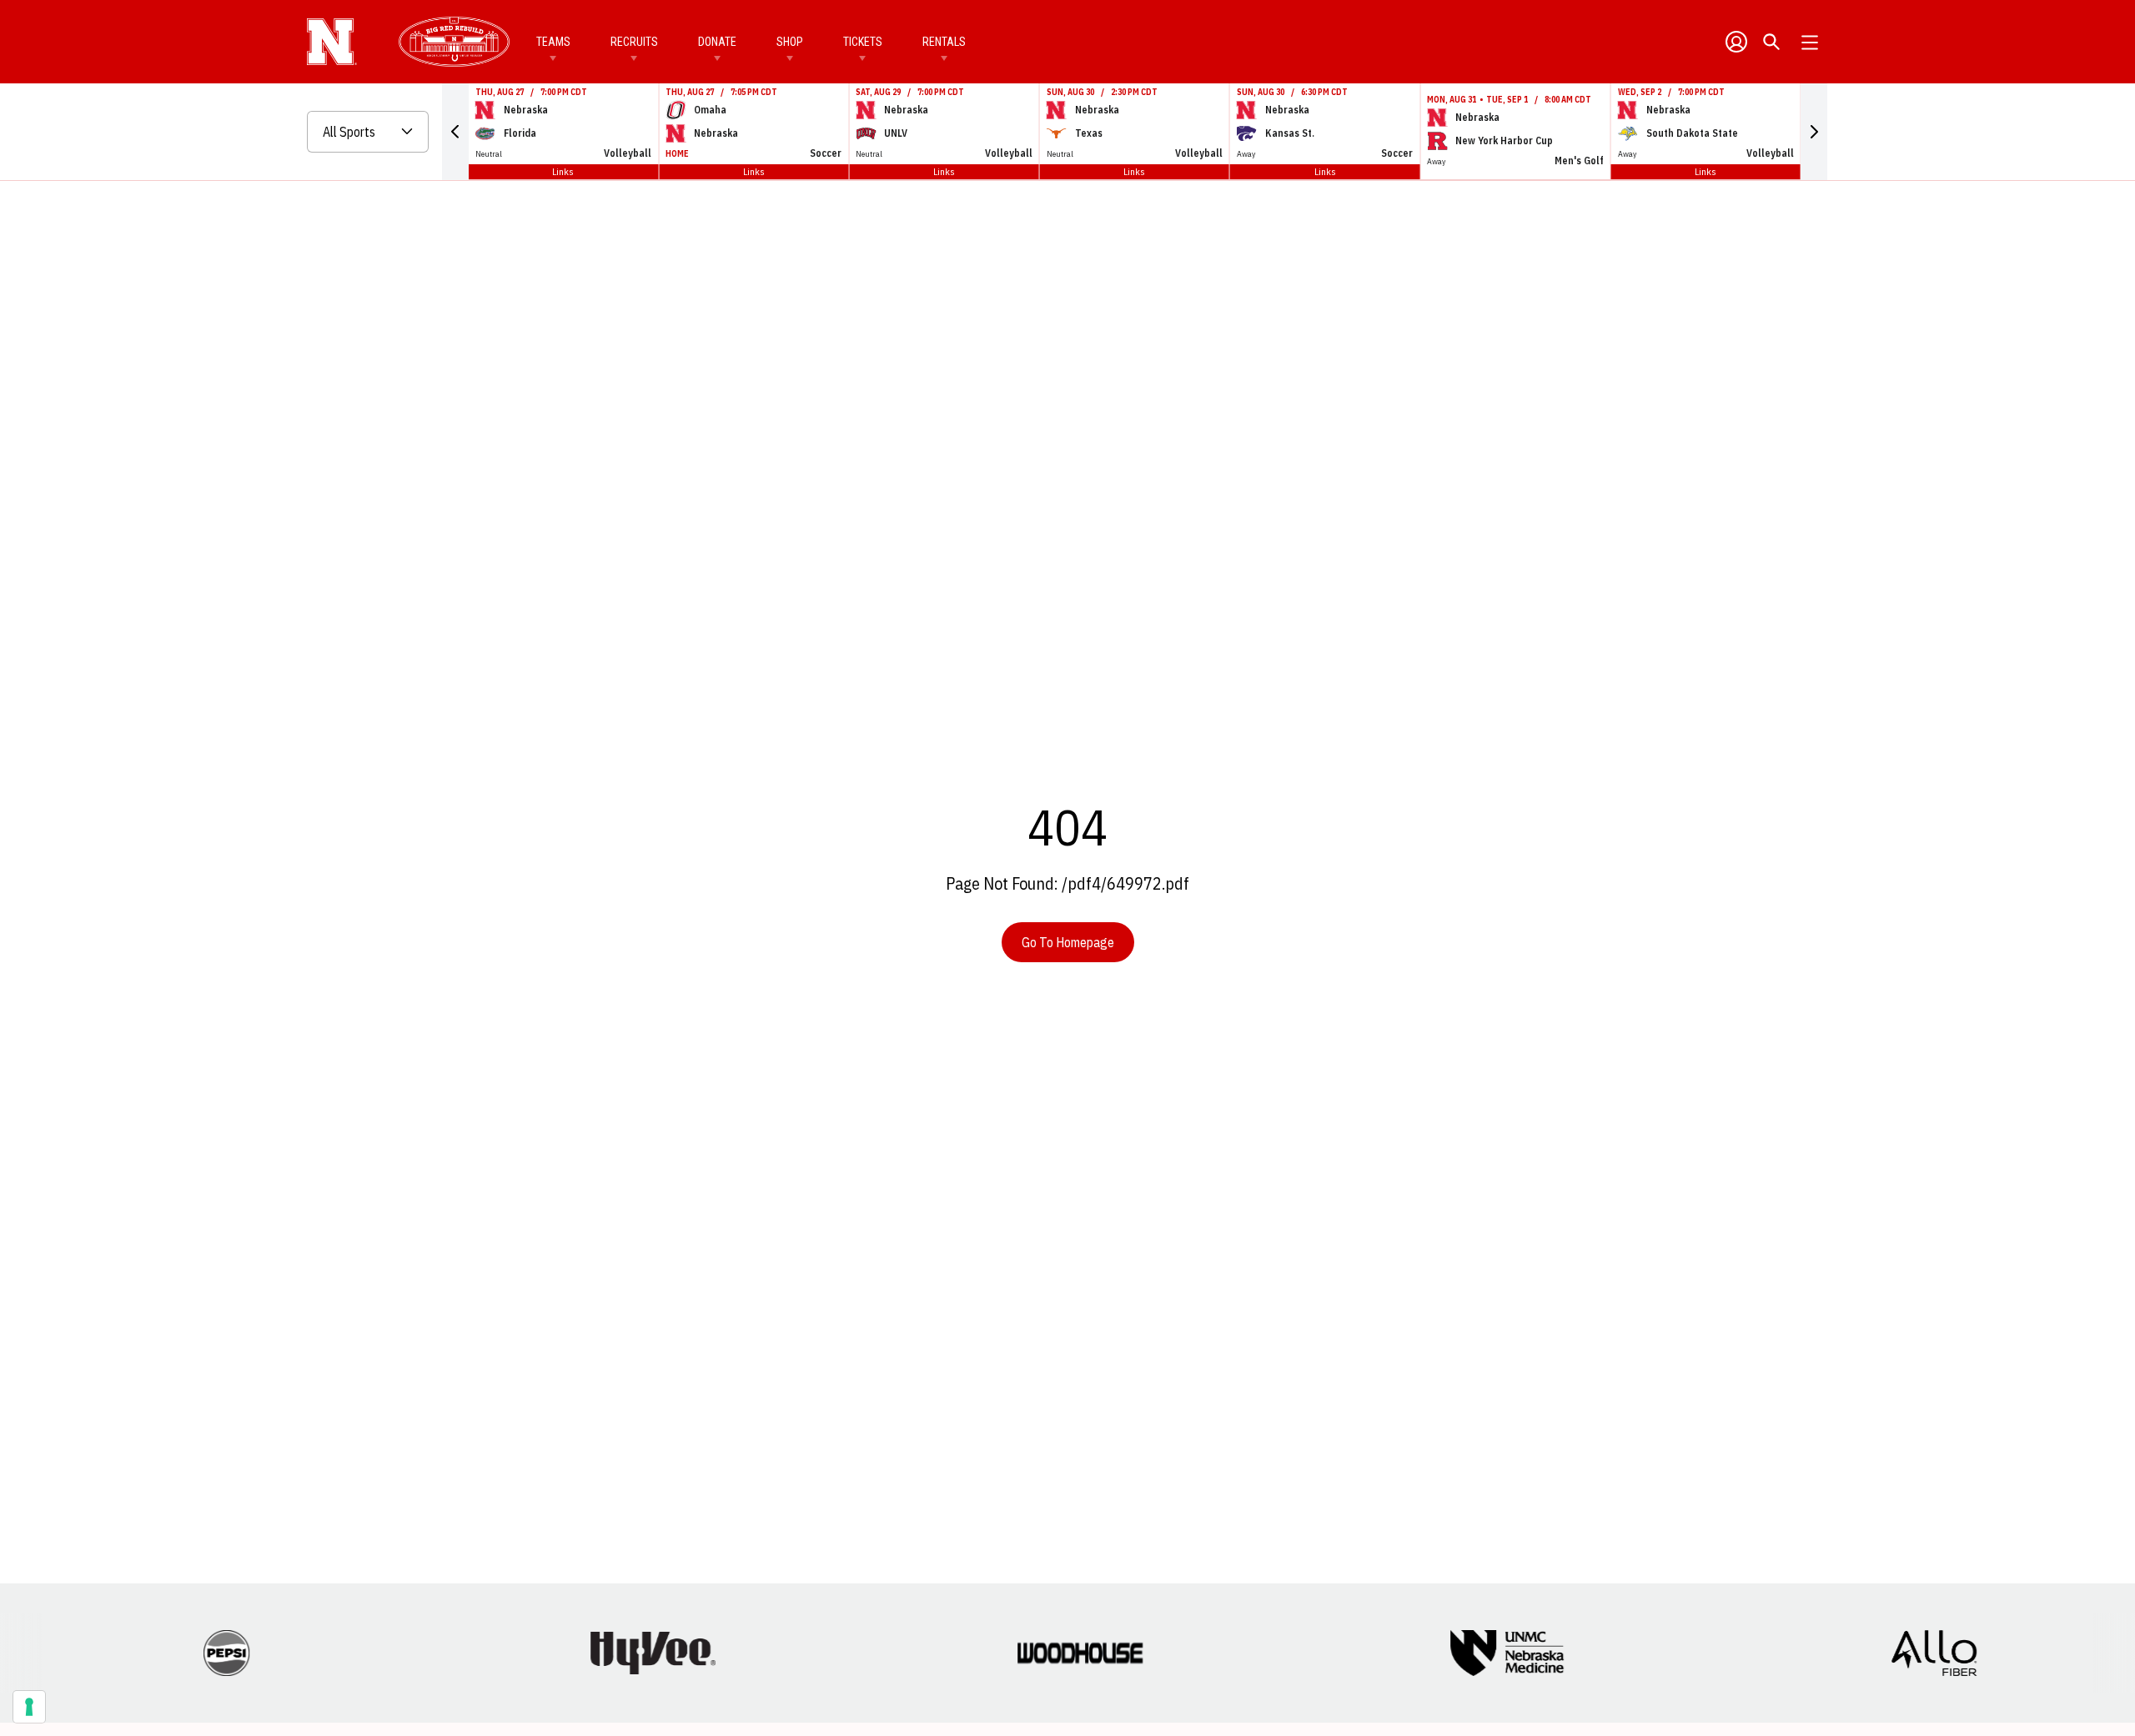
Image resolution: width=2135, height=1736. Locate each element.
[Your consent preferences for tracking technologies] (29, 1707)
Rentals (944, 42)
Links (563, 171)
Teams (553, 42)
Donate (717, 42)
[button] (455, 132)
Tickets (863, 42)
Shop (790, 42)
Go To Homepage (1068, 942)
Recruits (634, 42)
